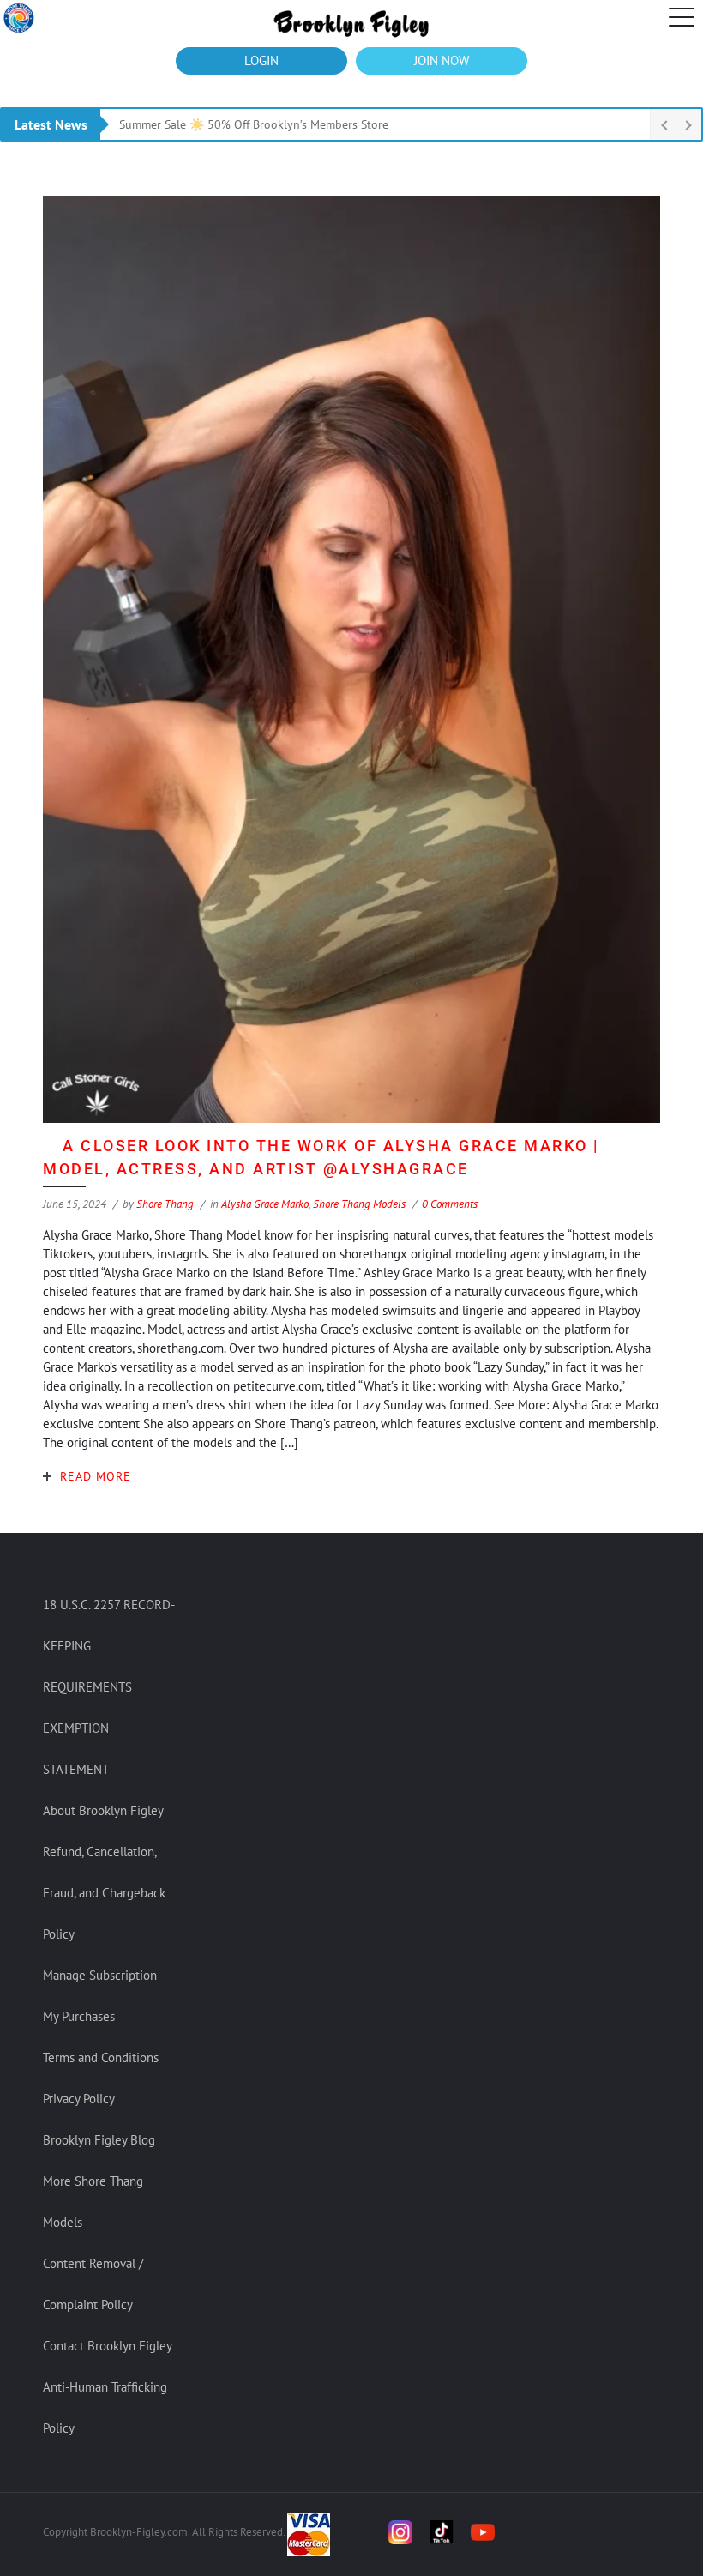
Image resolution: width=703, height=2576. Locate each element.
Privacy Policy (79, 2099)
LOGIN (261, 60)
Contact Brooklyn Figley (108, 2346)
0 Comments (450, 1204)
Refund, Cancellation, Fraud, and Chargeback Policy (104, 1893)
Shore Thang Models (359, 1204)
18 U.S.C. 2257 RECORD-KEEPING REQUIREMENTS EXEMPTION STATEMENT (109, 1687)
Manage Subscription (100, 1975)
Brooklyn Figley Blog (99, 2140)
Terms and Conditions (101, 2057)
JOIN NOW (442, 60)
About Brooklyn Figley (103, 1810)
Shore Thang (165, 1204)
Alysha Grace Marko (265, 1204)
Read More (96, 1476)
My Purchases (79, 2016)
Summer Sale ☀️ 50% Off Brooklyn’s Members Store (254, 124)
